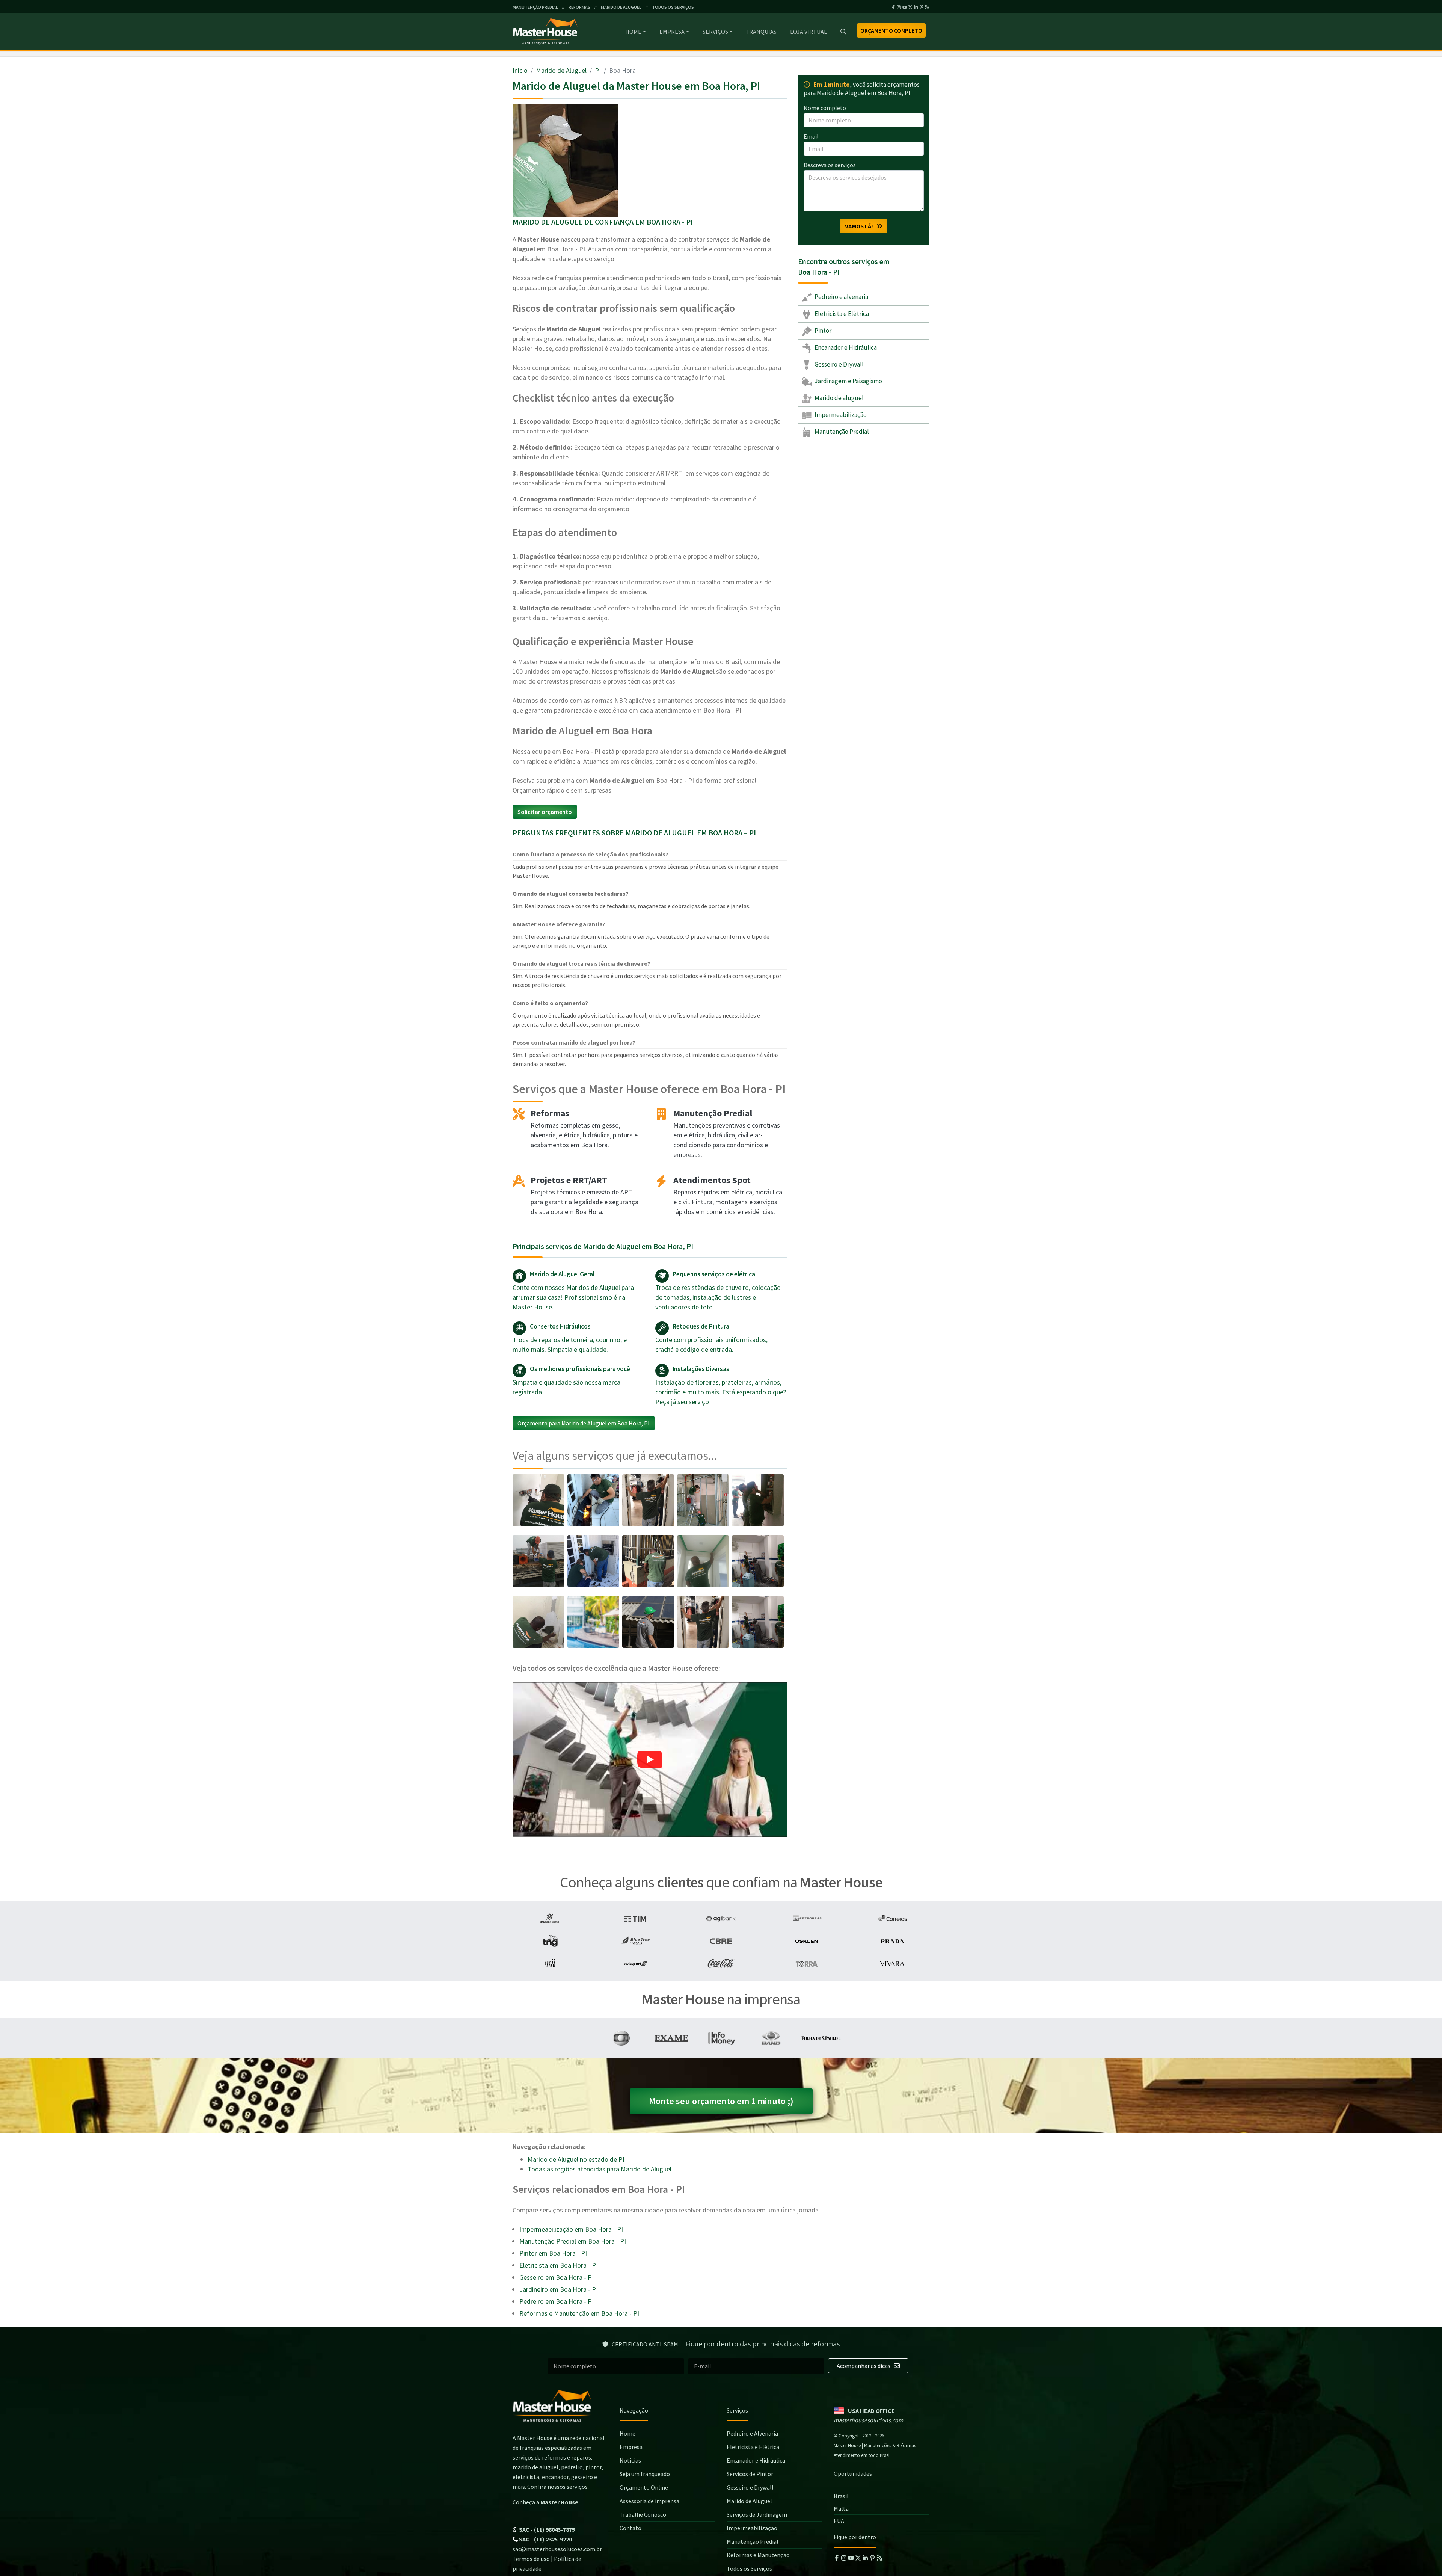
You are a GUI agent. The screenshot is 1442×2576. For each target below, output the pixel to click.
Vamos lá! (861, 226)
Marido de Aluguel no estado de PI (576, 2159)
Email (811, 136)
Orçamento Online (644, 2487)
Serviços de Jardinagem (757, 2514)
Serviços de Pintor (750, 2474)
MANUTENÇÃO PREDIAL (535, 7)
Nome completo (825, 108)
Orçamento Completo (891, 30)
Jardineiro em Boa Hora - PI (559, 2289)
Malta (841, 2508)
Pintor (822, 331)
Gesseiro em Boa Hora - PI (557, 2277)
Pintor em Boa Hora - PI (553, 2253)
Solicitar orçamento (545, 812)
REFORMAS (579, 7)
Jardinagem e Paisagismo (848, 381)
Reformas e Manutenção (758, 2555)
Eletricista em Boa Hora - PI (559, 2265)
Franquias (761, 32)
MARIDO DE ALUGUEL (621, 7)
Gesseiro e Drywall (839, 364)
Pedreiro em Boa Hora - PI (557, 2301)
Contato (630, 2528)
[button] (650, 1760)
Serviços (715, 32)
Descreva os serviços (830, 165)
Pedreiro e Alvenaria (752, 2433)
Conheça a (545, 2502)
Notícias (630, 2460)
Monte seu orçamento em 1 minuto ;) (721, 2101)
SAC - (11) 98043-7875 (546, 2529)
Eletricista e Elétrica (841, 314)
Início (520, 70)
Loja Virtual (808, 32)
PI (598, 70)
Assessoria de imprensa (649, 2501)
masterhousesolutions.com (868, 2420)
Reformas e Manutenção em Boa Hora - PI (579, 2313)
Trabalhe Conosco (643, 2514)
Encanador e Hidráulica (845, 347)
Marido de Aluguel (561, 70)
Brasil (841, 2496)
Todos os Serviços (749, 2568)
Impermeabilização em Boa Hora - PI (571, 2229)
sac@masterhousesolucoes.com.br (557, 2549)
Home (633, 32)
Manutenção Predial (841, 432)
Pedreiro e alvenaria (841, 297)
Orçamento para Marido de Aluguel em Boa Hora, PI (584, 1423)
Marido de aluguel (839, 398)
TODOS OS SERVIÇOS (673, 7)
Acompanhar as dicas (864, 2366)
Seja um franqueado (645, 2474)
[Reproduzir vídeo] (650, 1760)
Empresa (672, 32)
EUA (839, 2521)
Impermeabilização (840, 415)
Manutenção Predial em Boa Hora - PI (573, 2241)
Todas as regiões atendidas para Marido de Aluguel (600, 2169)
